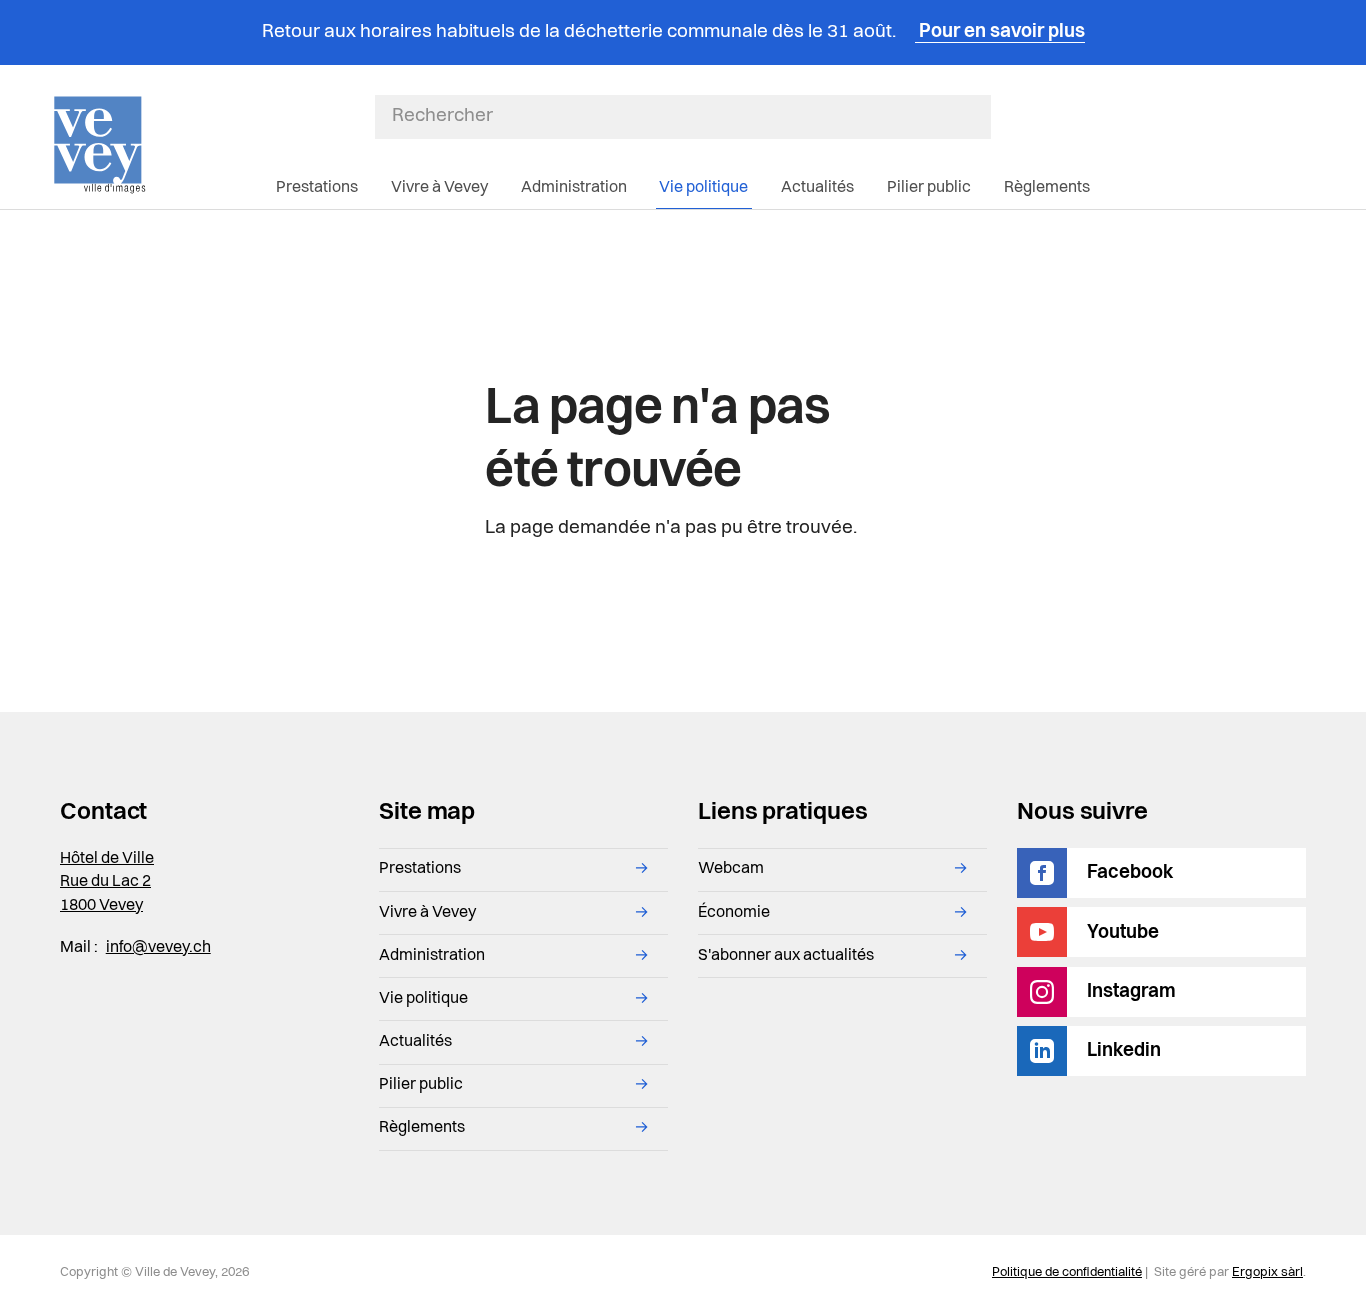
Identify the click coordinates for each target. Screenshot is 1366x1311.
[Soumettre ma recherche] (980, 117)
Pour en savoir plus (1000, 32)
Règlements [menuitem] (1047, 188)
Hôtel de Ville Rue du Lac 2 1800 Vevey (107, 882)
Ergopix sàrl (1267, 1272)
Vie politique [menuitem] (703, 188)
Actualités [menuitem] (817, 188)
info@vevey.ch (158, 948)
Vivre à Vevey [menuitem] (439, 188)
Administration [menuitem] (574, 188)
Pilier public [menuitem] (929, 188)
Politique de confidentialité (1067, 1272)
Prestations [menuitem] (317, 188)
